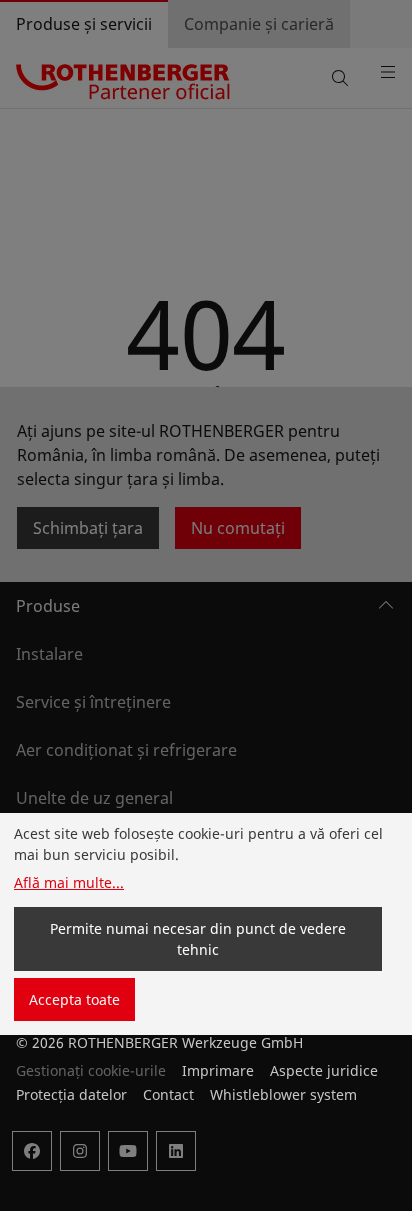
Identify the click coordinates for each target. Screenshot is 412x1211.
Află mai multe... (69, 882)
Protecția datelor (71, 1094)
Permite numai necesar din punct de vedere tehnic (198, 939)
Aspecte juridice (324, 1070)
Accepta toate (74, 999)
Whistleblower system (283, 1094)
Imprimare (218, 1070)
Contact (168, 1094)
